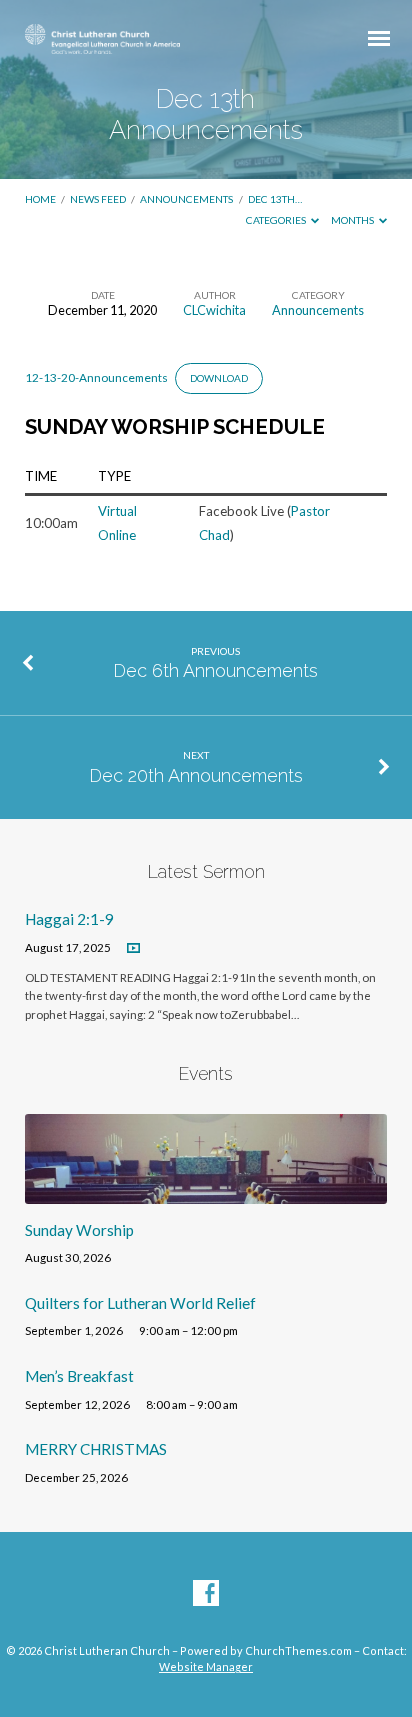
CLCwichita (214, 310)
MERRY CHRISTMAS (96, 1449)
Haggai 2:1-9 (69, 919)
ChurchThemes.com (298, 1650)
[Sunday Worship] (206, 1192)
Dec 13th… (275, 199)
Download (219, 378)
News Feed (98, 199)
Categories (277, 220)
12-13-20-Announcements (96, 377)
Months (353, 220)
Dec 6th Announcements (215, 670)
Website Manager (206, 1666)
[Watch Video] (133, 948)
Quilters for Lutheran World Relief (140, 1303)
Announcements (186, 199)
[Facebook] (206, 1594)
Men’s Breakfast (79, 1376)
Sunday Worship (79, 1230)
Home (40, 199)
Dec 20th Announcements (196, 775)
